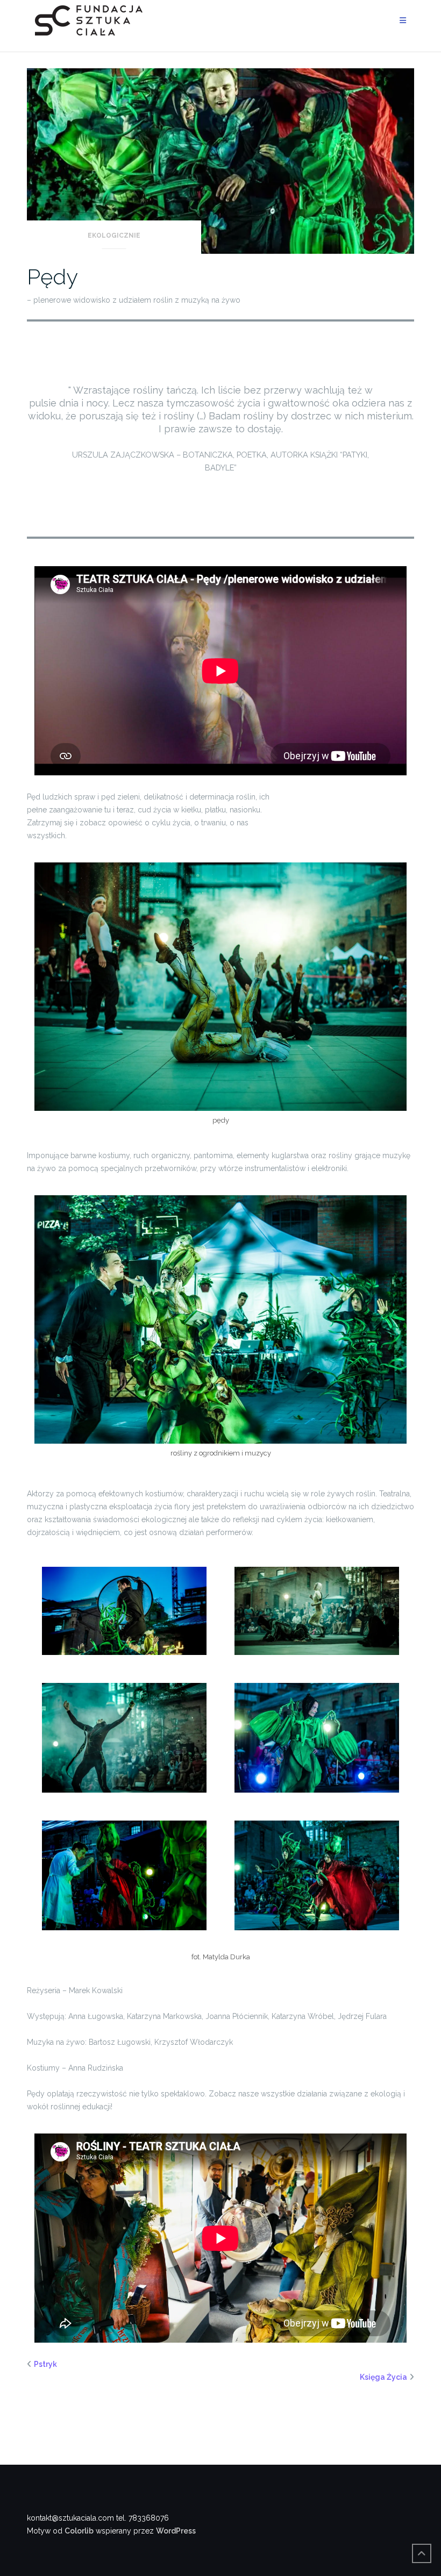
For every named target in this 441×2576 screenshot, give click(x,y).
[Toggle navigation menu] (403, 21)
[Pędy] (220, 160)
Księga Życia (383, 2377)
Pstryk (45, 2364)
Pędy (52, 277)
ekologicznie (114, 236)
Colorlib (79, 2531)
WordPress (176, 2531)
